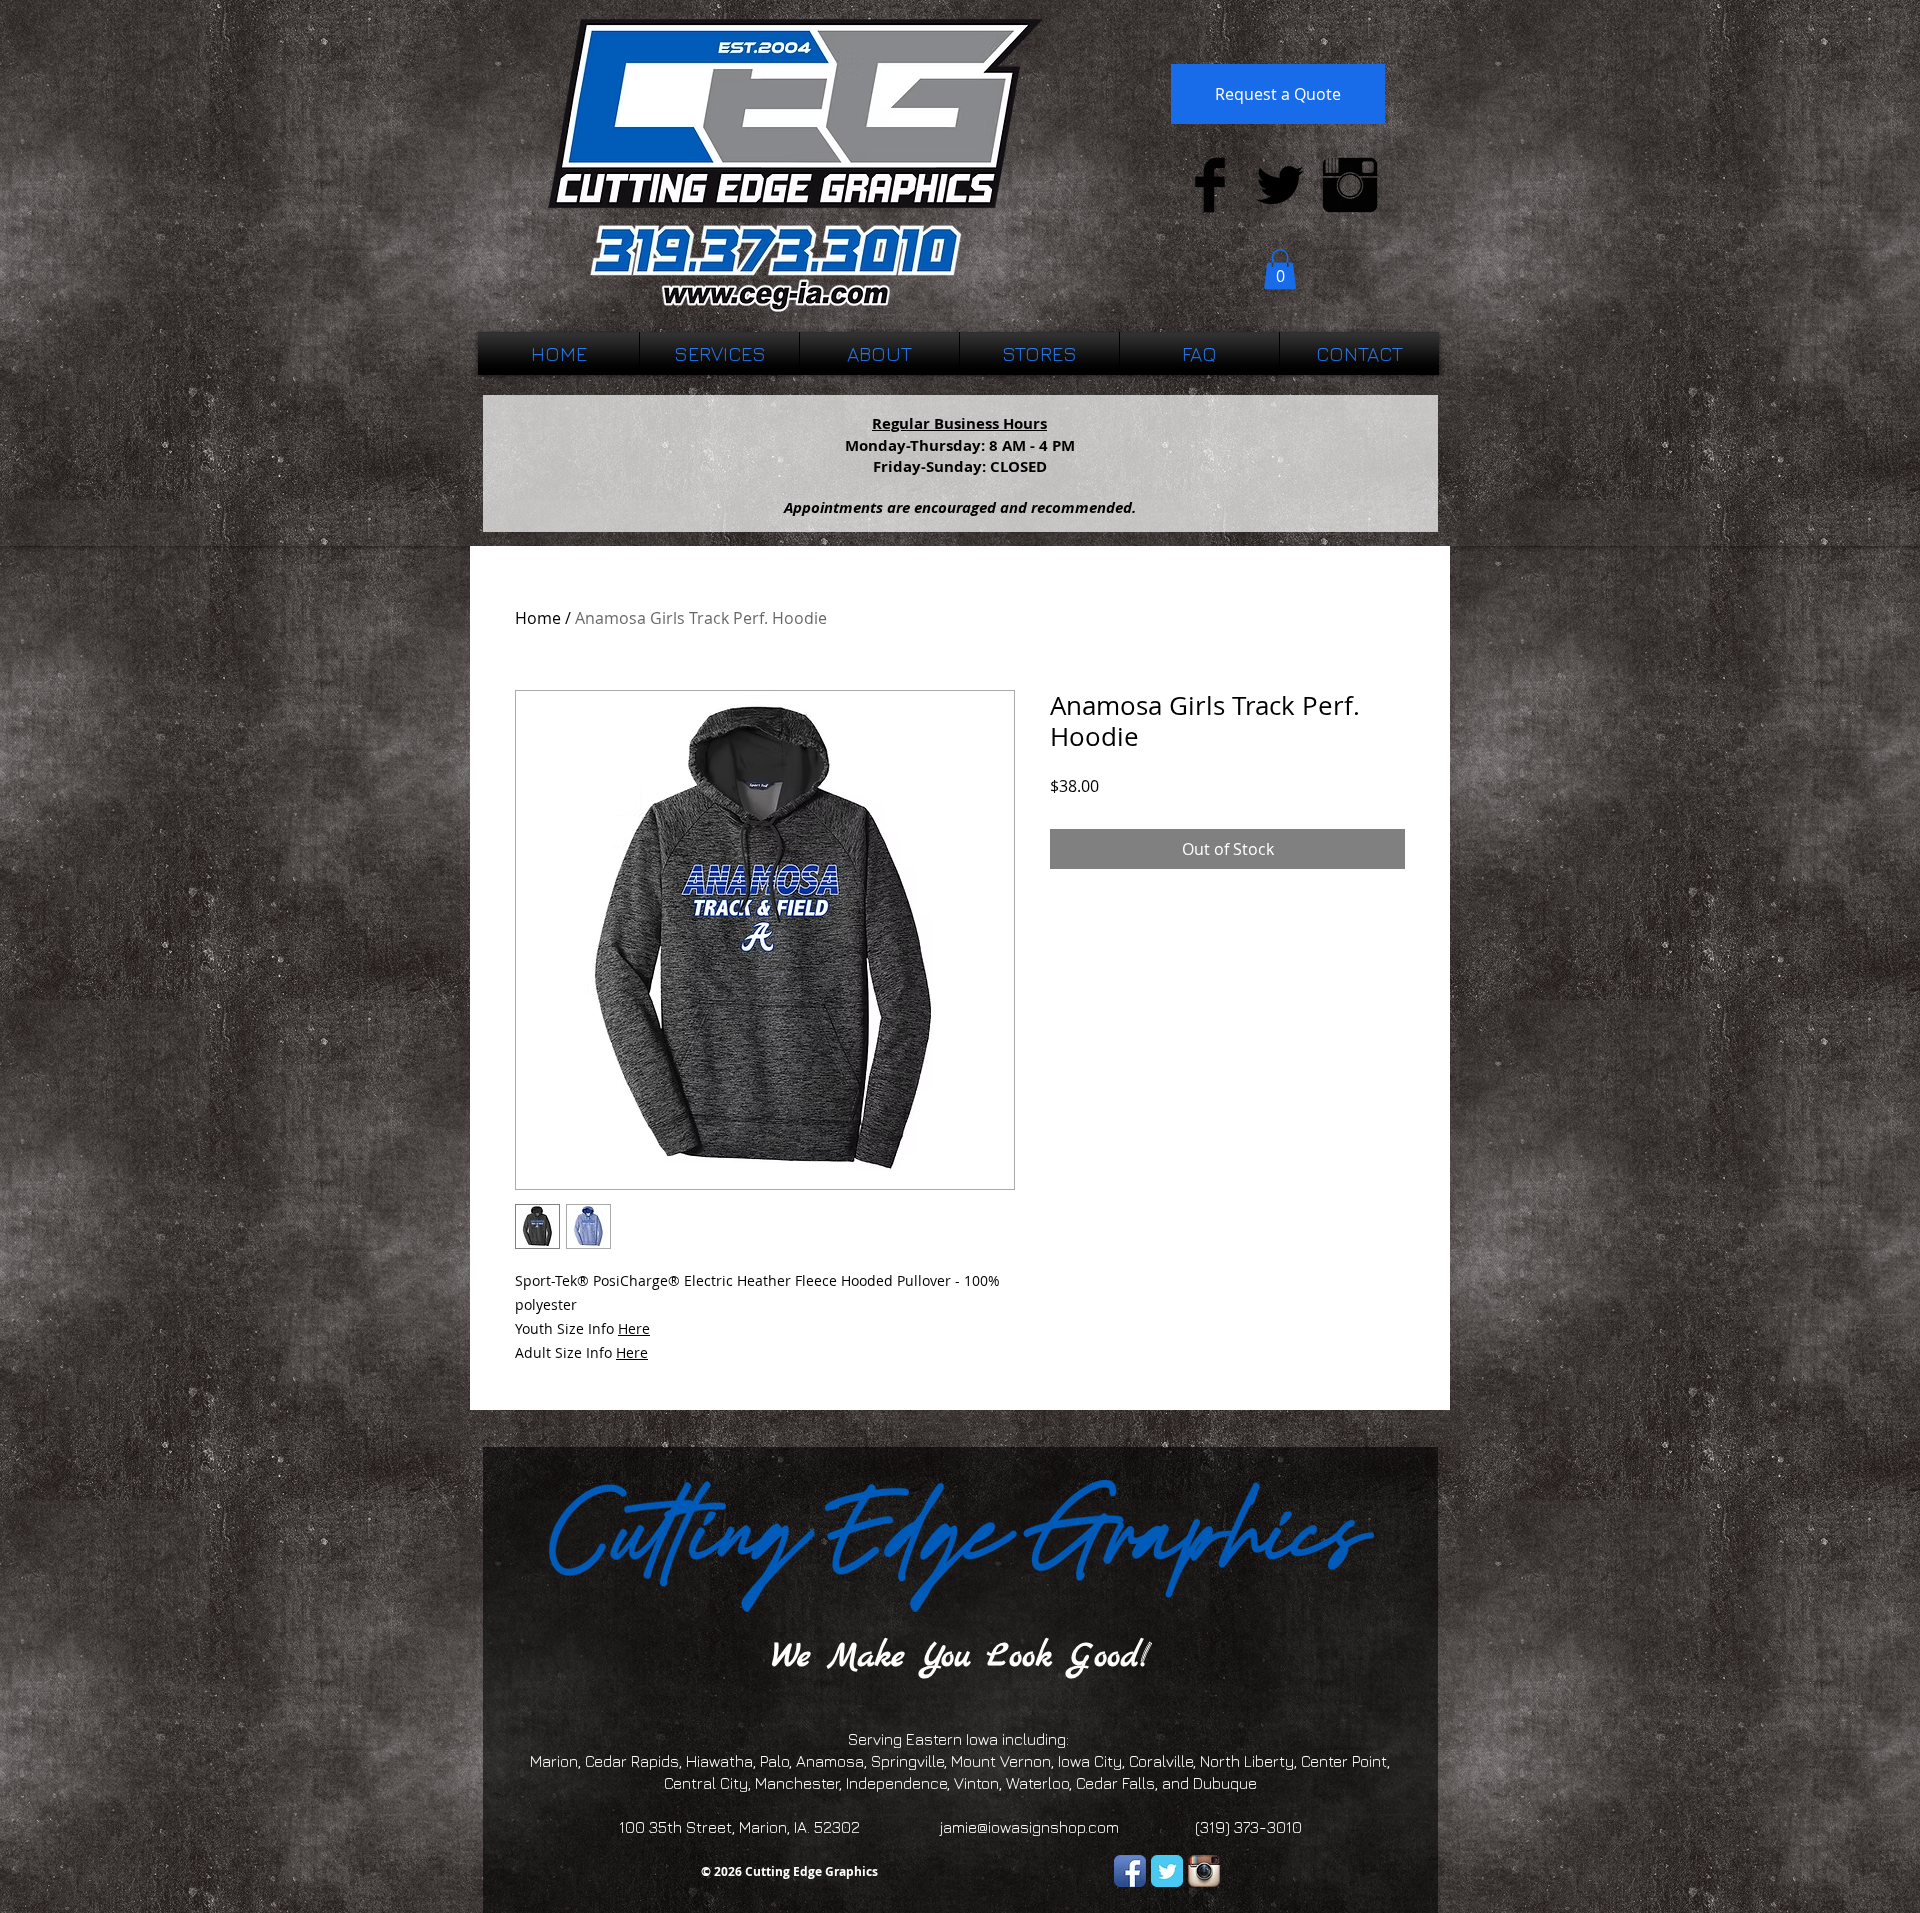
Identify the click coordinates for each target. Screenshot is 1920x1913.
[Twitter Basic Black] (1280, 185)
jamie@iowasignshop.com (1029, 1827)
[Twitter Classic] (1167, 1871)
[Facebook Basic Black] (1210, 185)
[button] (1280, 269)
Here (634, 1328)
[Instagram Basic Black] (1350, 185)
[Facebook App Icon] (1130, 1871)
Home (538, 618)
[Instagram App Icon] (1204, 1871)
